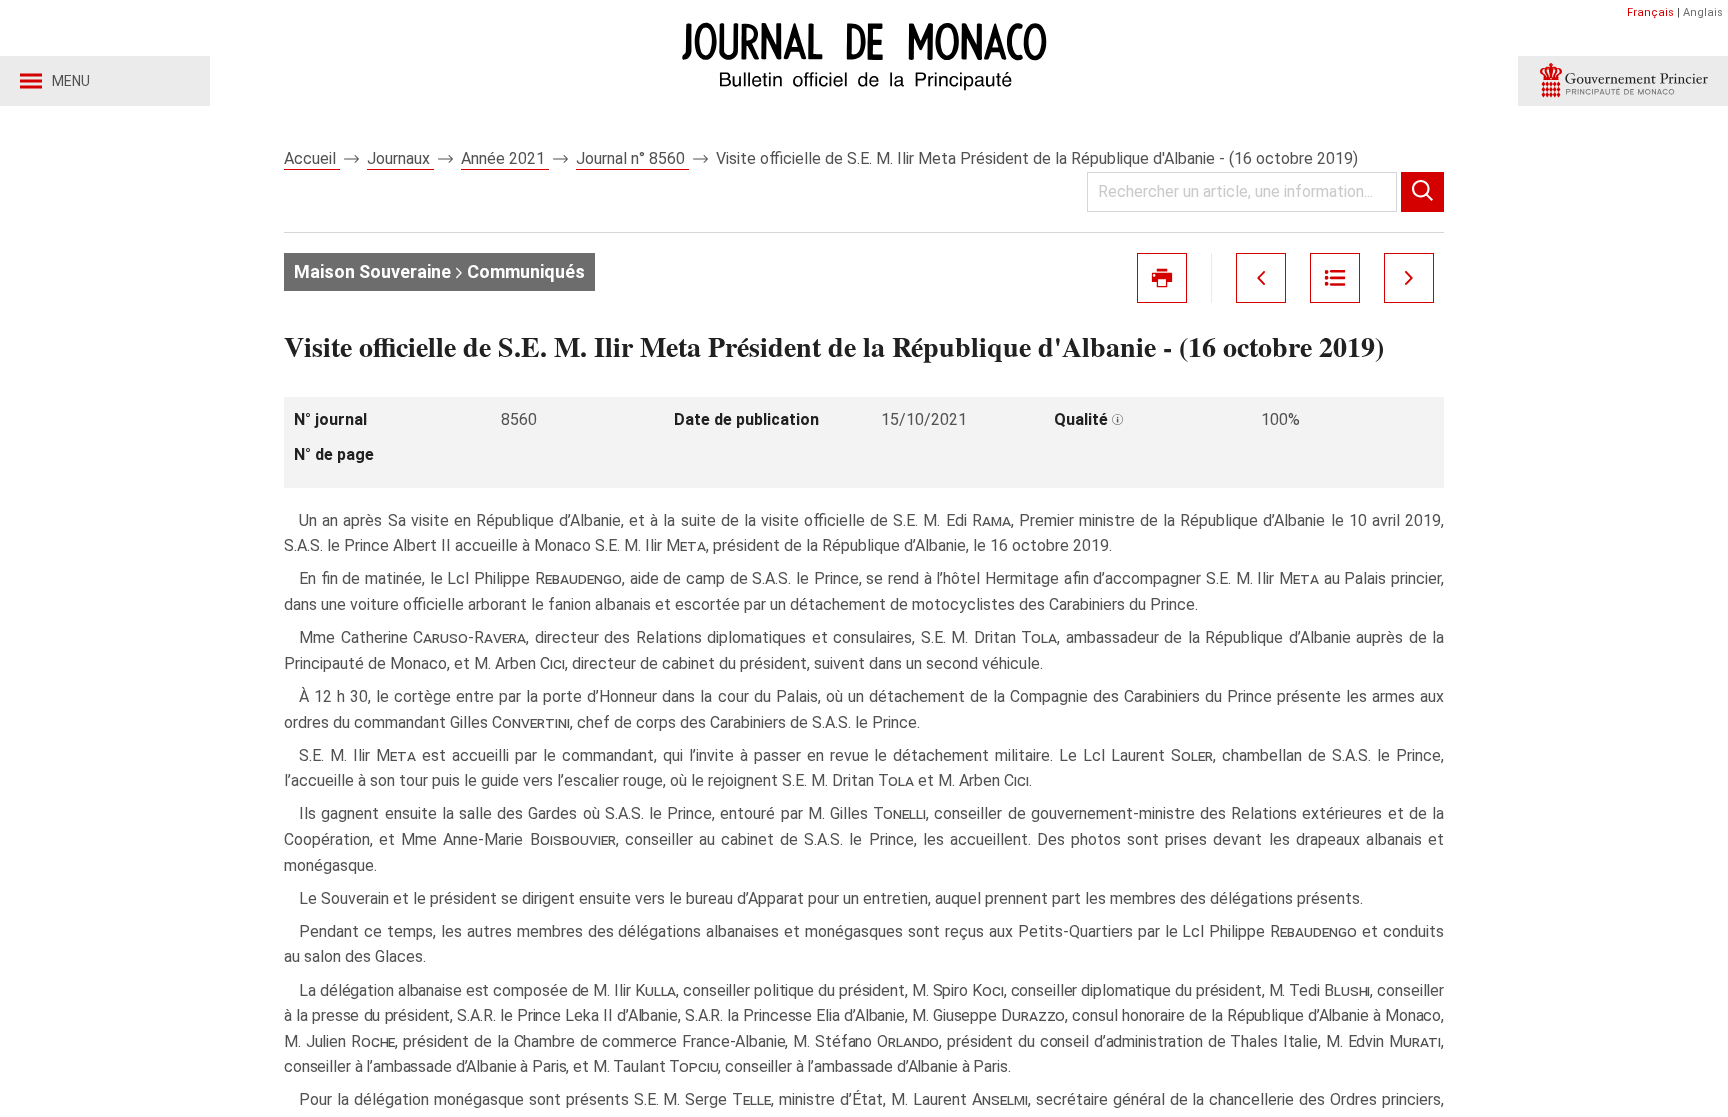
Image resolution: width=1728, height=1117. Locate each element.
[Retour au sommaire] (1335, 278)
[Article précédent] (1261, 278)
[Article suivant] (1409, 278)
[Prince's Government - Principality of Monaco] (1623, 81)
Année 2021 (505, 158)
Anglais (1703, 12)
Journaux (400, 158)
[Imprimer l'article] (1162, 278)
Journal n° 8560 (632, 158)
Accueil (312, 158)
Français (1650, 12)
